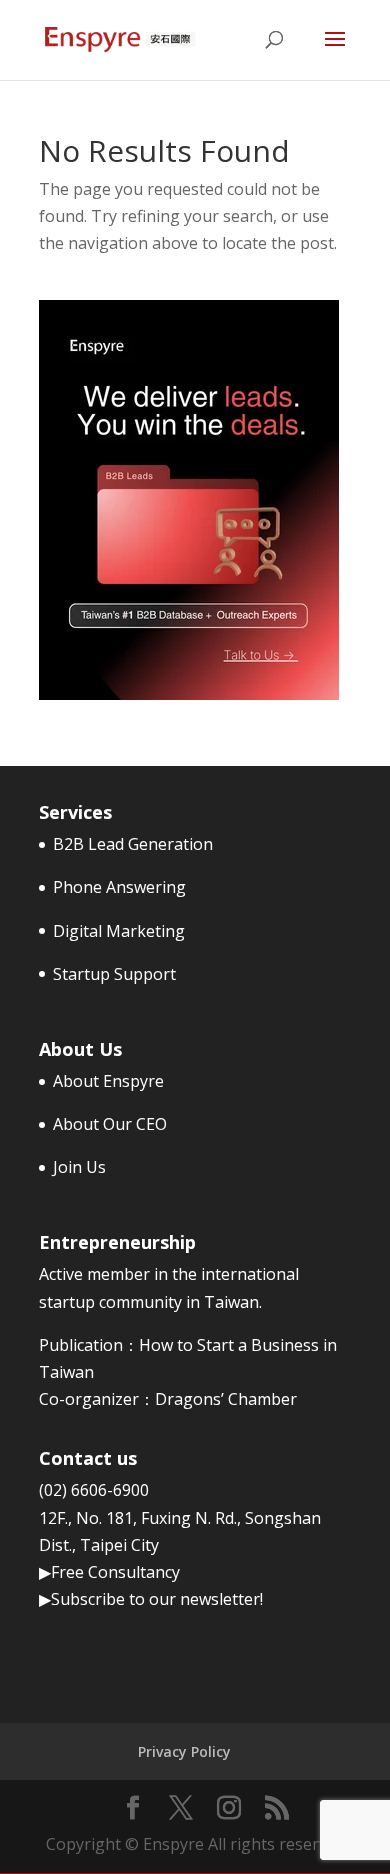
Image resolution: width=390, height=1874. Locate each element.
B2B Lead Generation (133, 844)
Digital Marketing (119, 931)
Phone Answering (119, 887)
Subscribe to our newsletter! (157, 1599)
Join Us (79, 1167)
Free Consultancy (115, 1572)
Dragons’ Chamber (226, 1399)
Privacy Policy (184, 1751)
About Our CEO (110, 1124)
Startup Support (114, 974)
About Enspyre (108, 1081)
